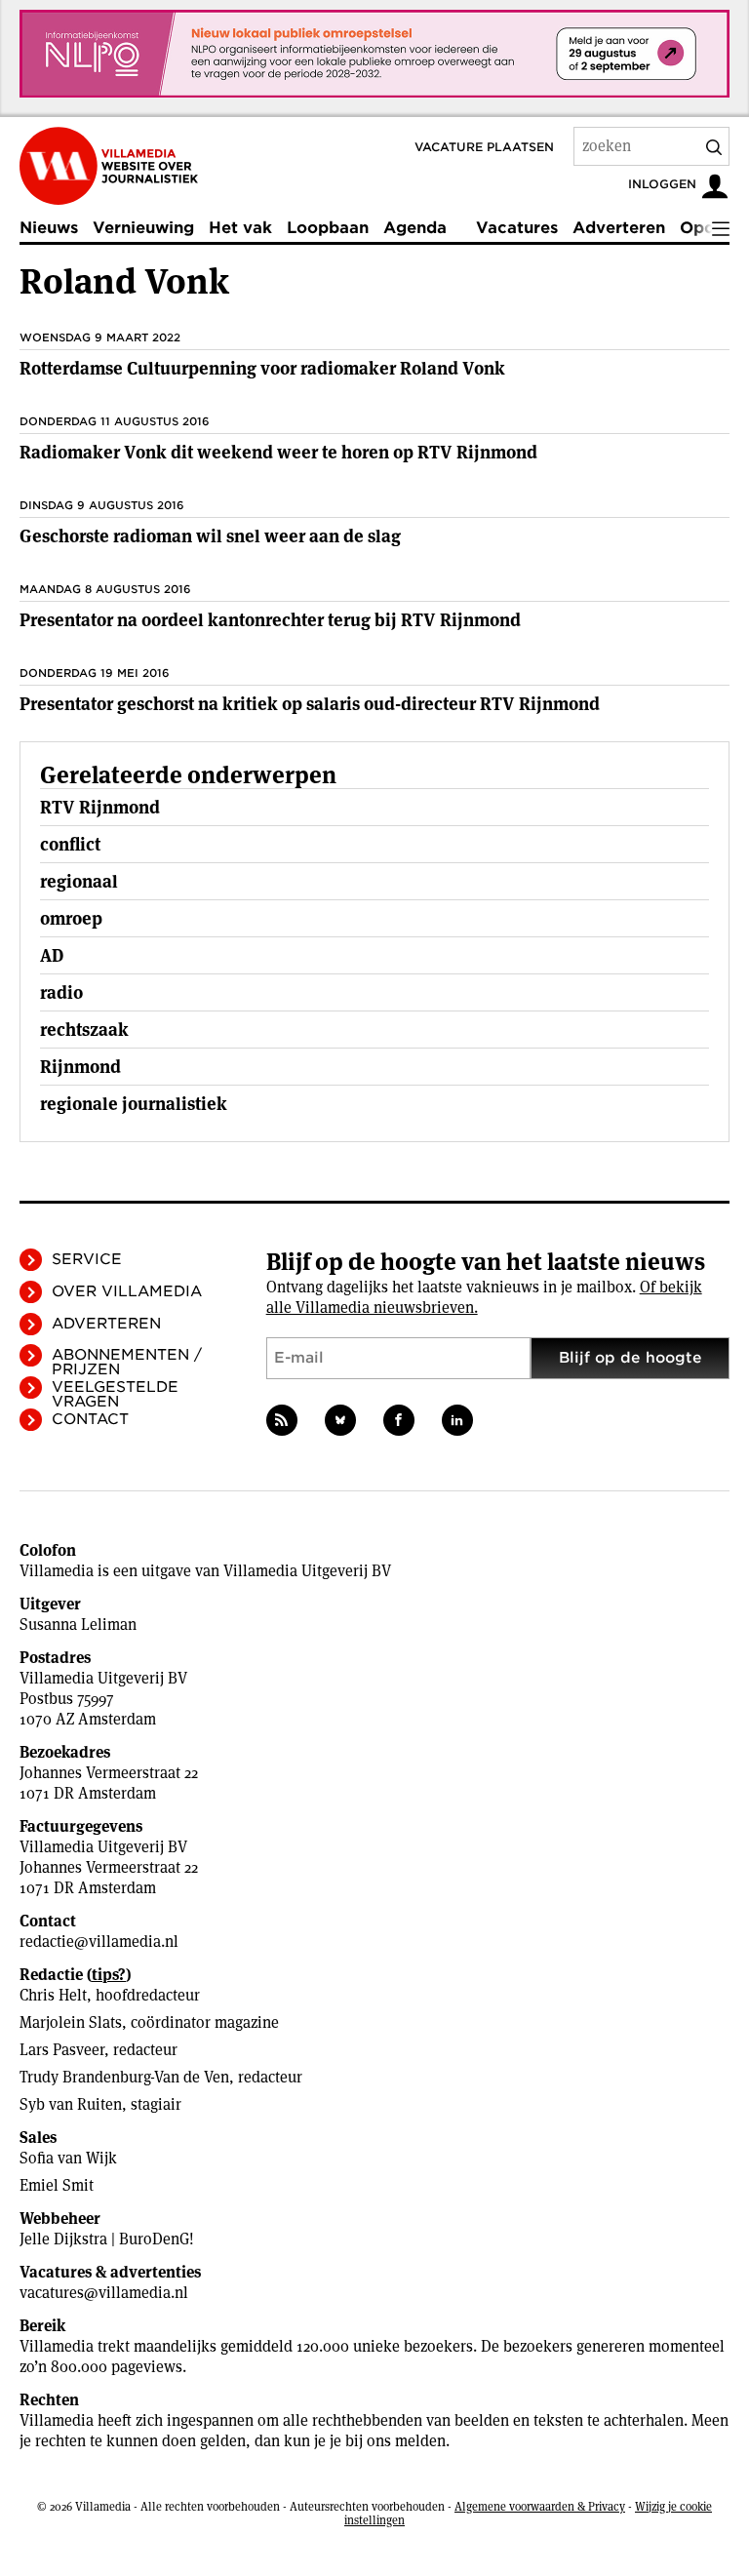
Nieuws (49, 228)
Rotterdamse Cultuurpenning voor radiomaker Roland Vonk (262, 368)
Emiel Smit (57, 2185)
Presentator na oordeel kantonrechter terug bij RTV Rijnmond (270, 620)
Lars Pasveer (62, 2050)
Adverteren (619, 228)
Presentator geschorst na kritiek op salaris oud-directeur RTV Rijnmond (310, 704)
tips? (109, 1975)
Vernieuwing (143, 228)
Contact (90, 1419)
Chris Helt (53, 1995)
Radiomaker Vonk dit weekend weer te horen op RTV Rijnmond (278, 452)
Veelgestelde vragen (115, 1394)
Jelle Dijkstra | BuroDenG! (107, 2239)
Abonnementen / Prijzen (127, 1362)
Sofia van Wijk (68, 2158)
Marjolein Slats (71, 2022)
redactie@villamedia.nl (99, 1942)
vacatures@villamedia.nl (104, 2293)
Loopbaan (328, 228)
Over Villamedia (127, 1291)
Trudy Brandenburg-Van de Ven (124, 2077)
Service (87, 1259)
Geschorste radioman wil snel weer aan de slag (210, 536)
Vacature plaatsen (484, 147)
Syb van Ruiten (71, 2104)
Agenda (415, 228)
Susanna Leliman (78, 1625)
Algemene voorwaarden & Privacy (540, 2506)
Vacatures (517, 228)
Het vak (240, 228)
